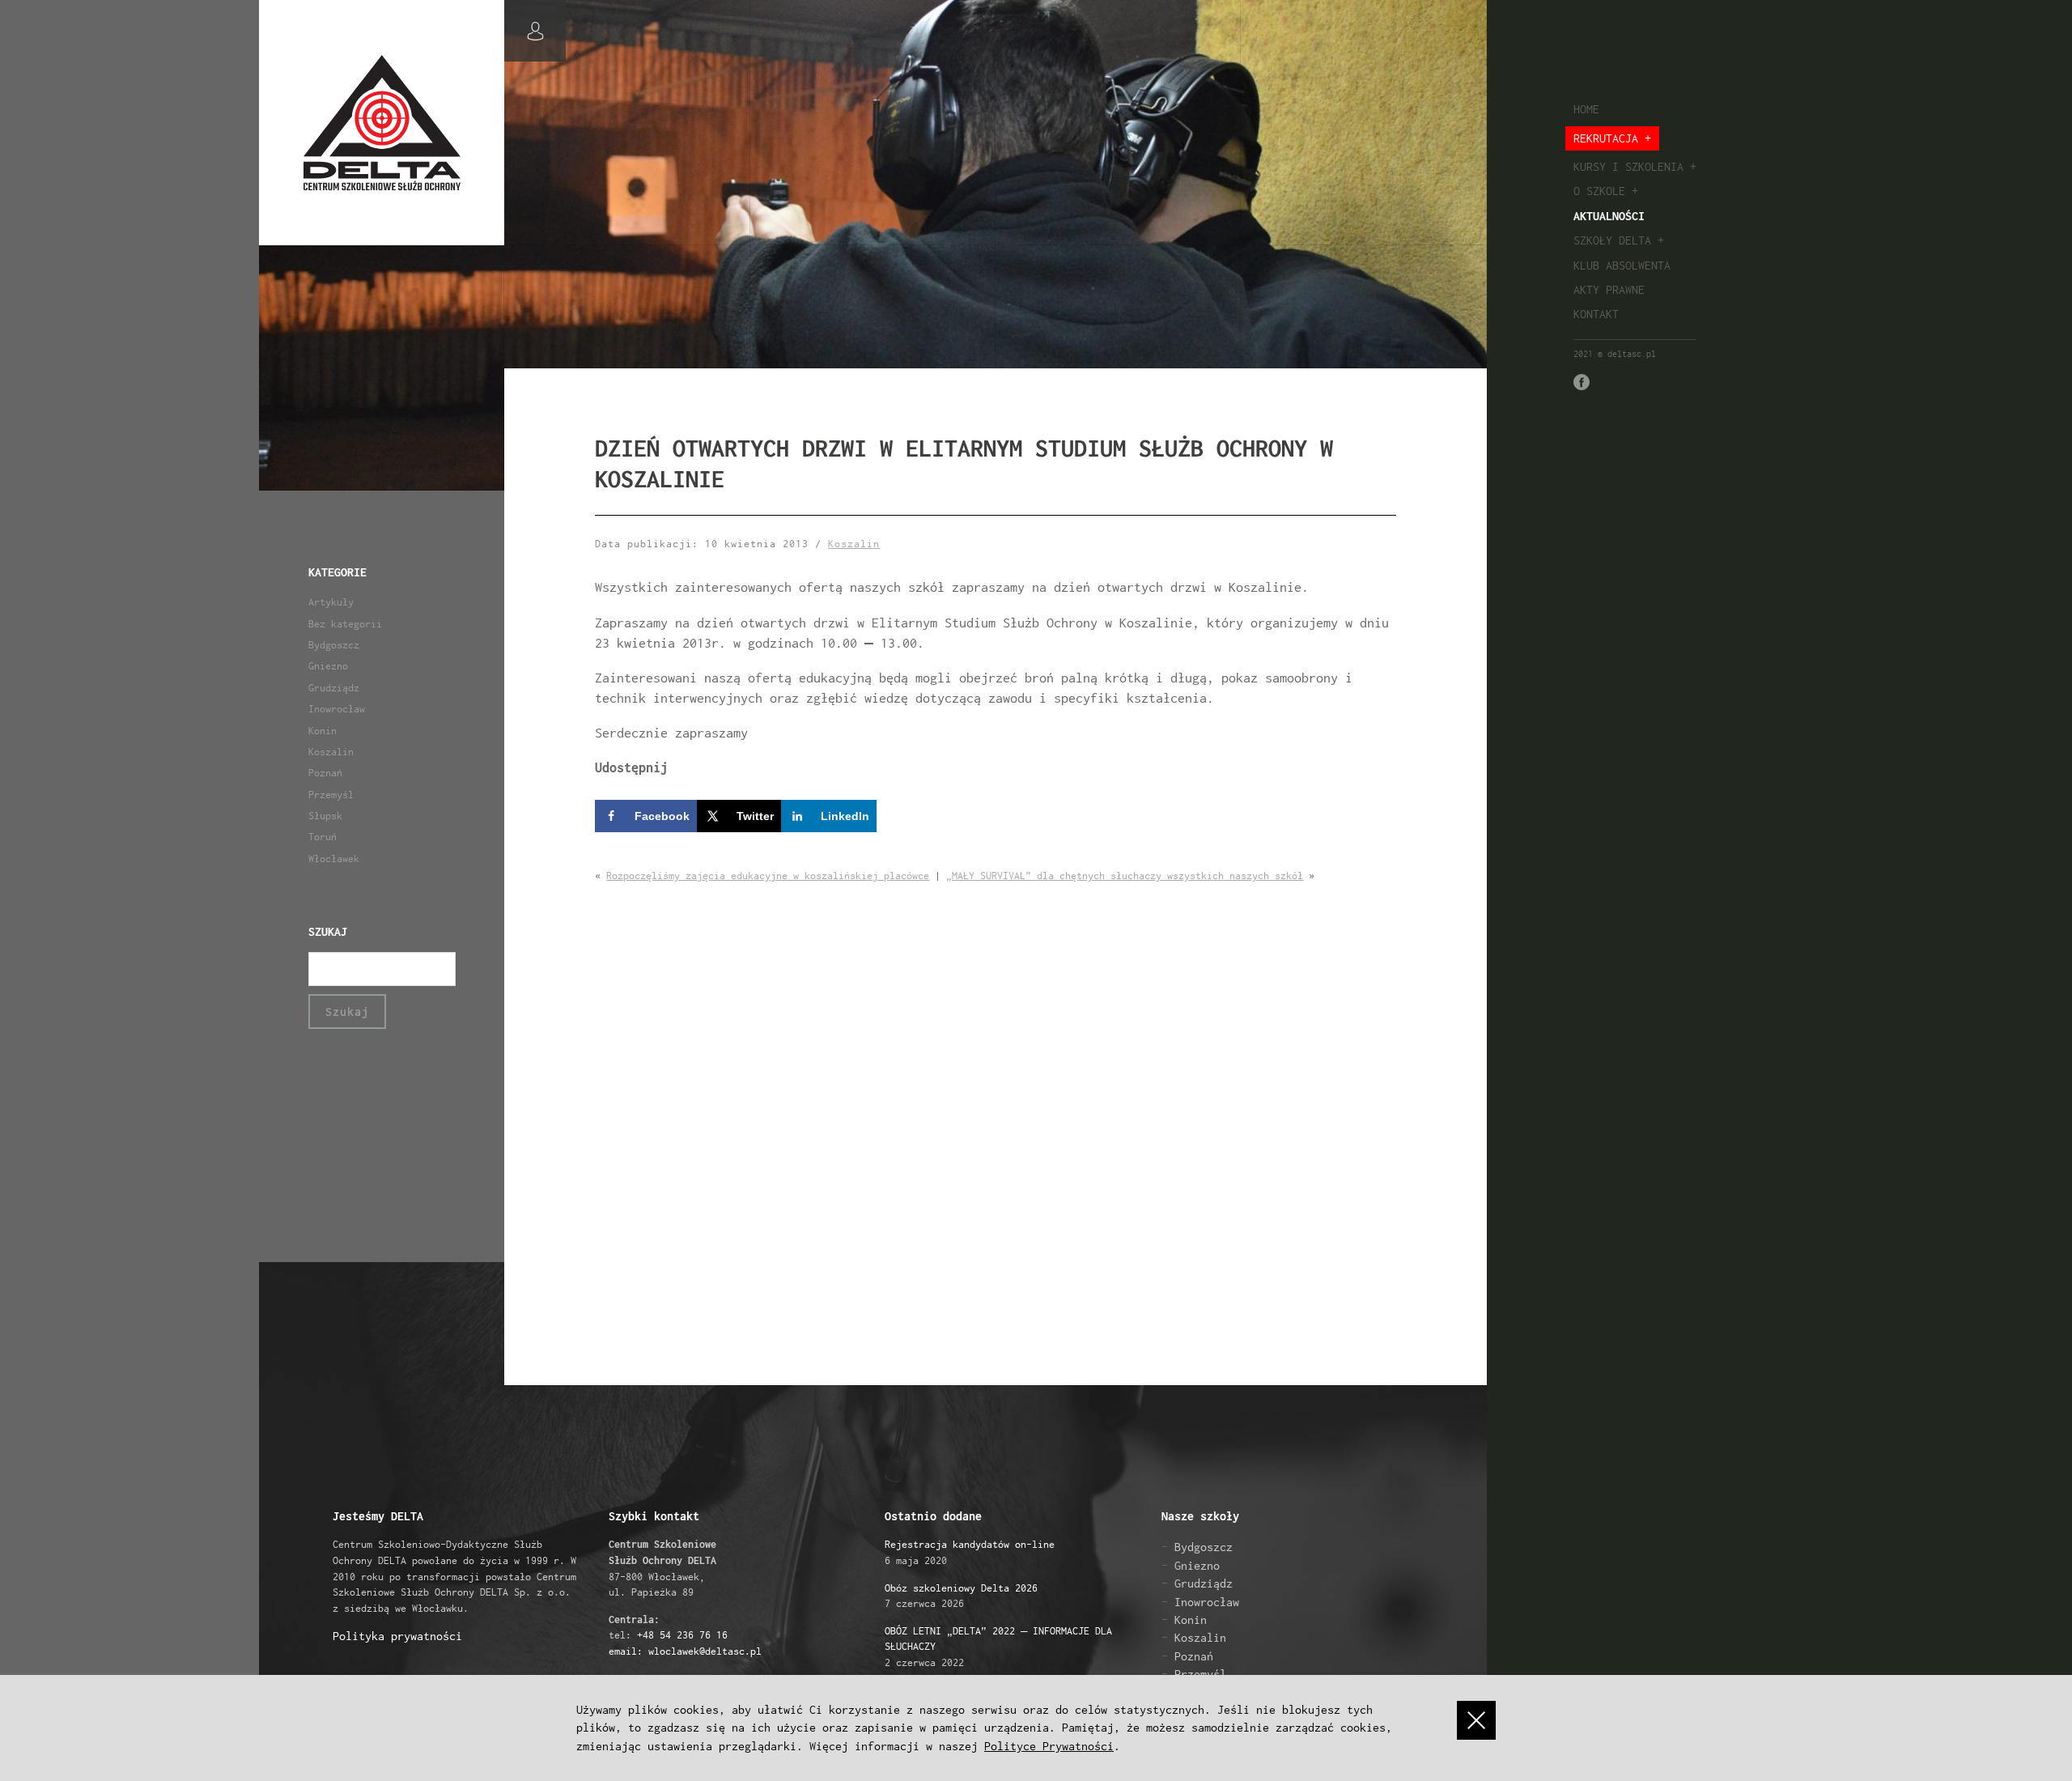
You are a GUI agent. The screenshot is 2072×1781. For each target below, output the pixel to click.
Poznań (325, 773)
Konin (323, 731)
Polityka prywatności (397, 1636)
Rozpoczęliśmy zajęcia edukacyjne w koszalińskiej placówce (768, 876)
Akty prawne (1609, 289)
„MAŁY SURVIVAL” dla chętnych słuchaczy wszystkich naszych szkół (1125, 876)
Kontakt (1596, 314)
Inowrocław (337, 709)
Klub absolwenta (1622, 265)
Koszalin (331, 752)
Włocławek (334, 859)
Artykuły (331, 602)
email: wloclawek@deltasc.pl (685, 1651)
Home (1586, 109)
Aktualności (1609, 216)
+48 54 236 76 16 (682, 1635)
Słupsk (325, 816)
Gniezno (328, 666)
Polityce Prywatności (1049, 1746)
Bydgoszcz (334, 645)
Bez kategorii (345, 624)
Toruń (323, 837)
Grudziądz (334, 688)
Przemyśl (331, 795)
